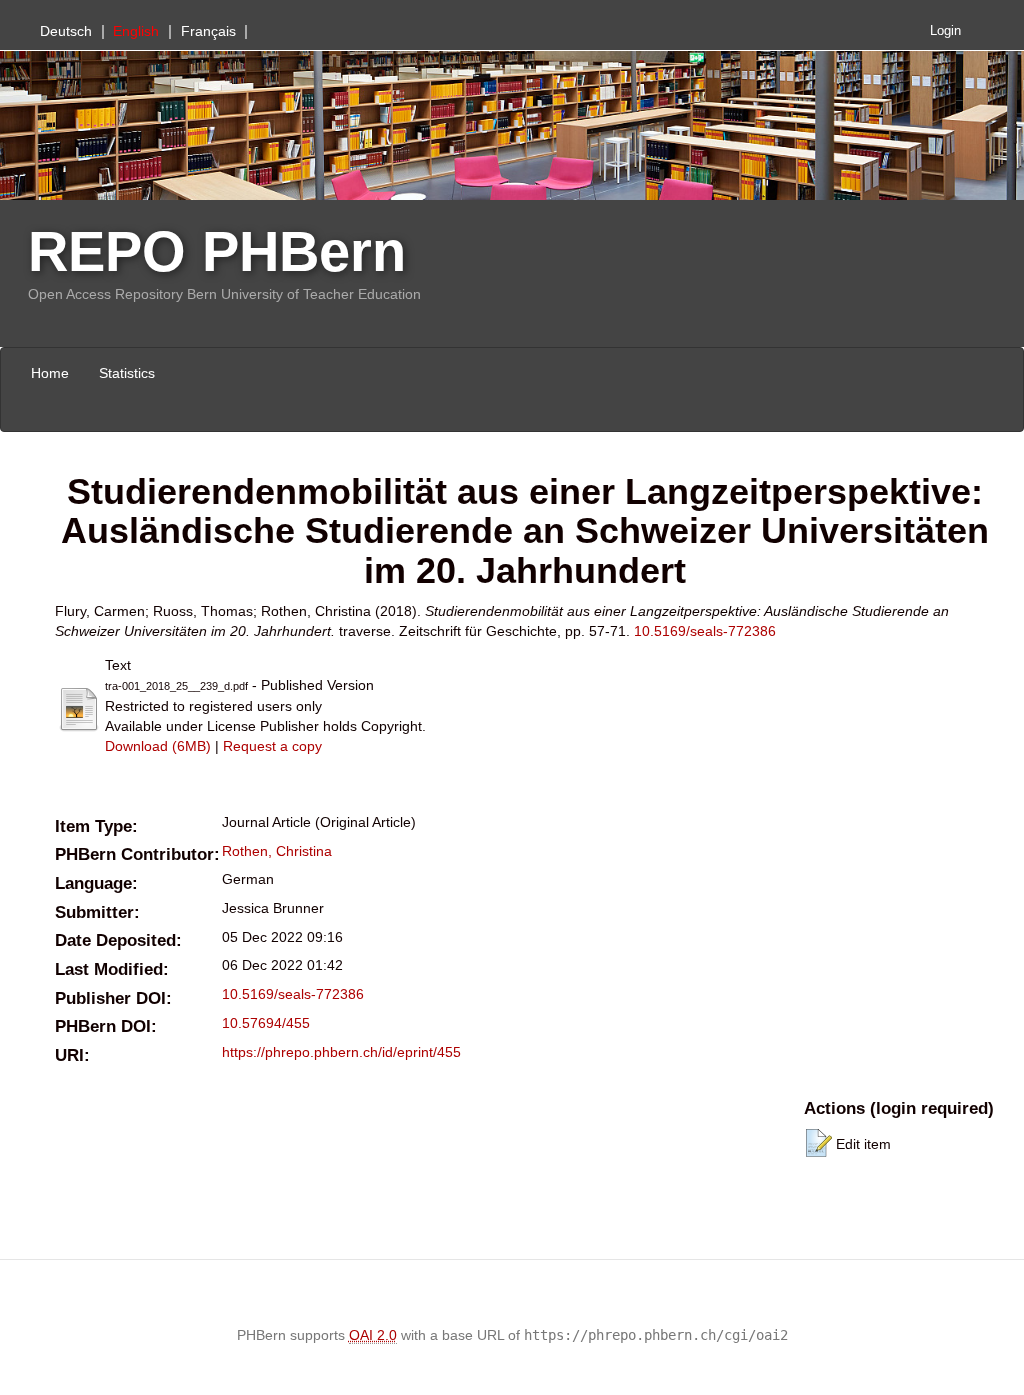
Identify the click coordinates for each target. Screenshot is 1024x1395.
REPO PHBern (217, 251)
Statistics (127, 373)
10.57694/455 (266, 1023)
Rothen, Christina (277, 851)
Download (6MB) (158, 746)
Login (945, 31)
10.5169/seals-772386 (705, 631)
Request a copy (272, 746)
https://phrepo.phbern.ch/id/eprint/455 (341, 1052)
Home (50, 373)
